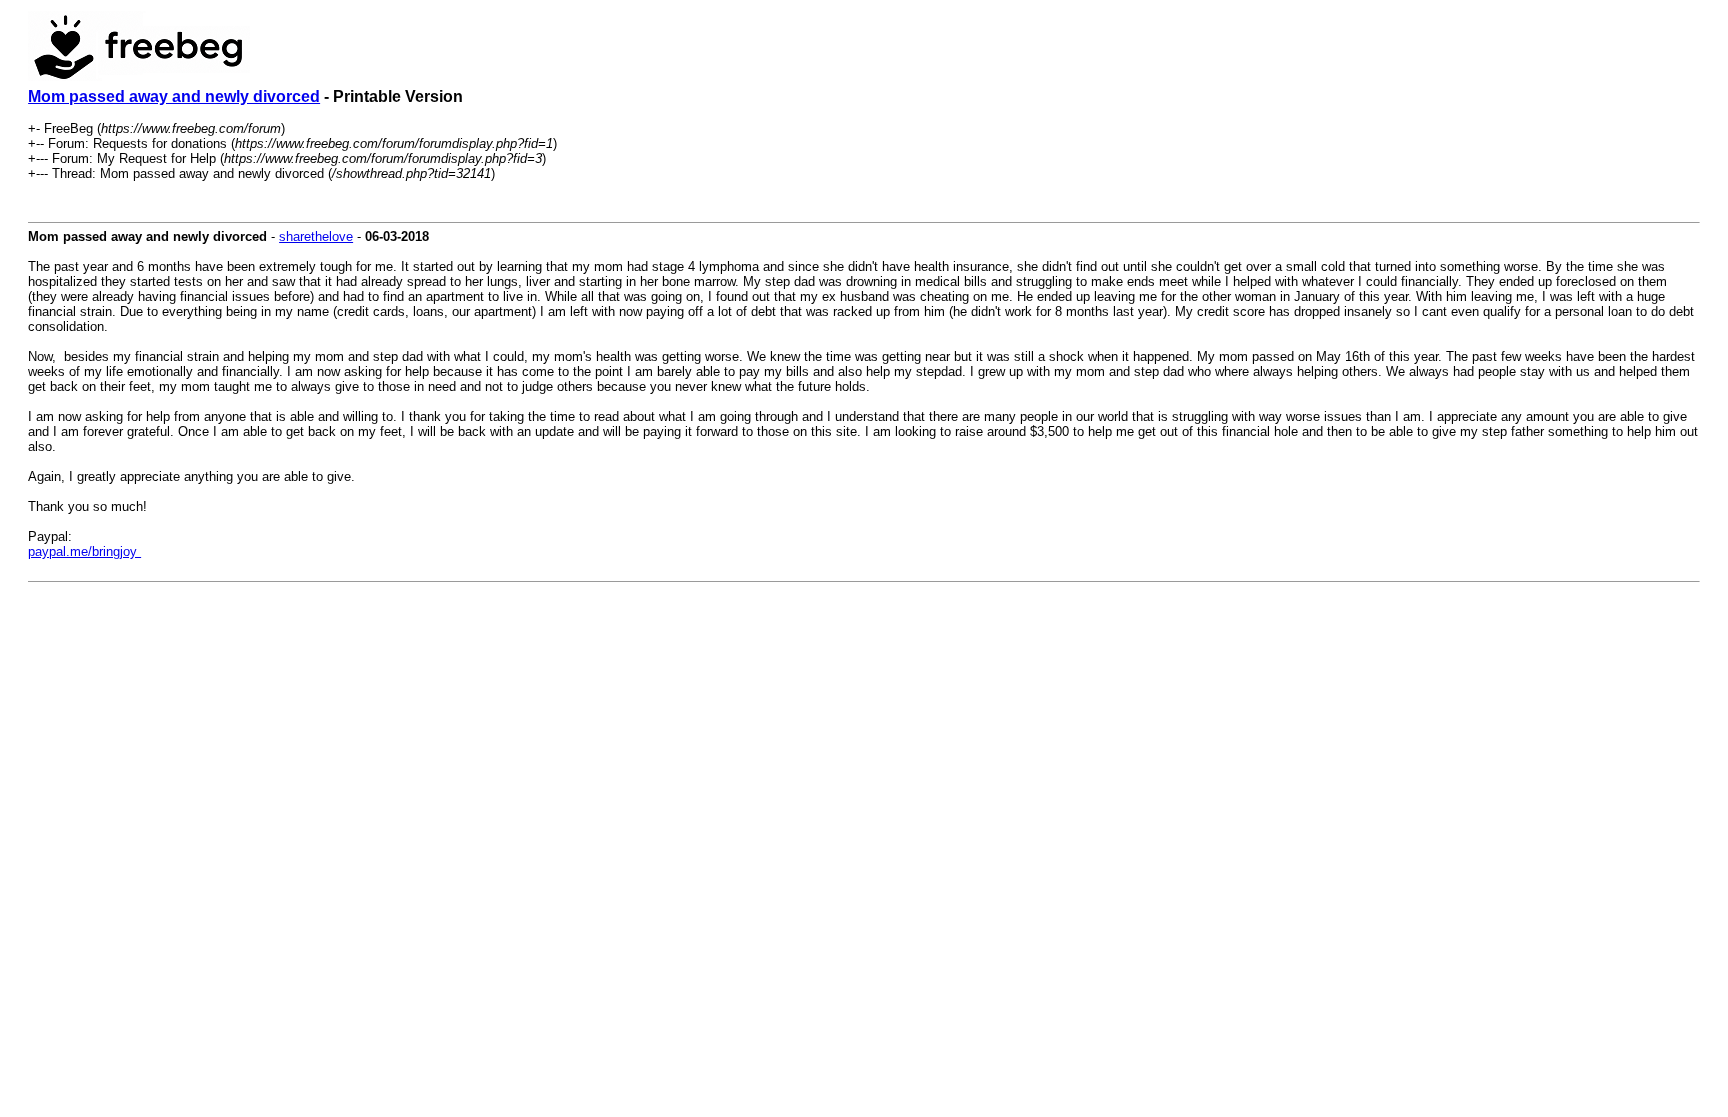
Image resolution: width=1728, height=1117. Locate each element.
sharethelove (316, 236)
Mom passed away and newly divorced (174, 96)
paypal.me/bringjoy (84, 551)
